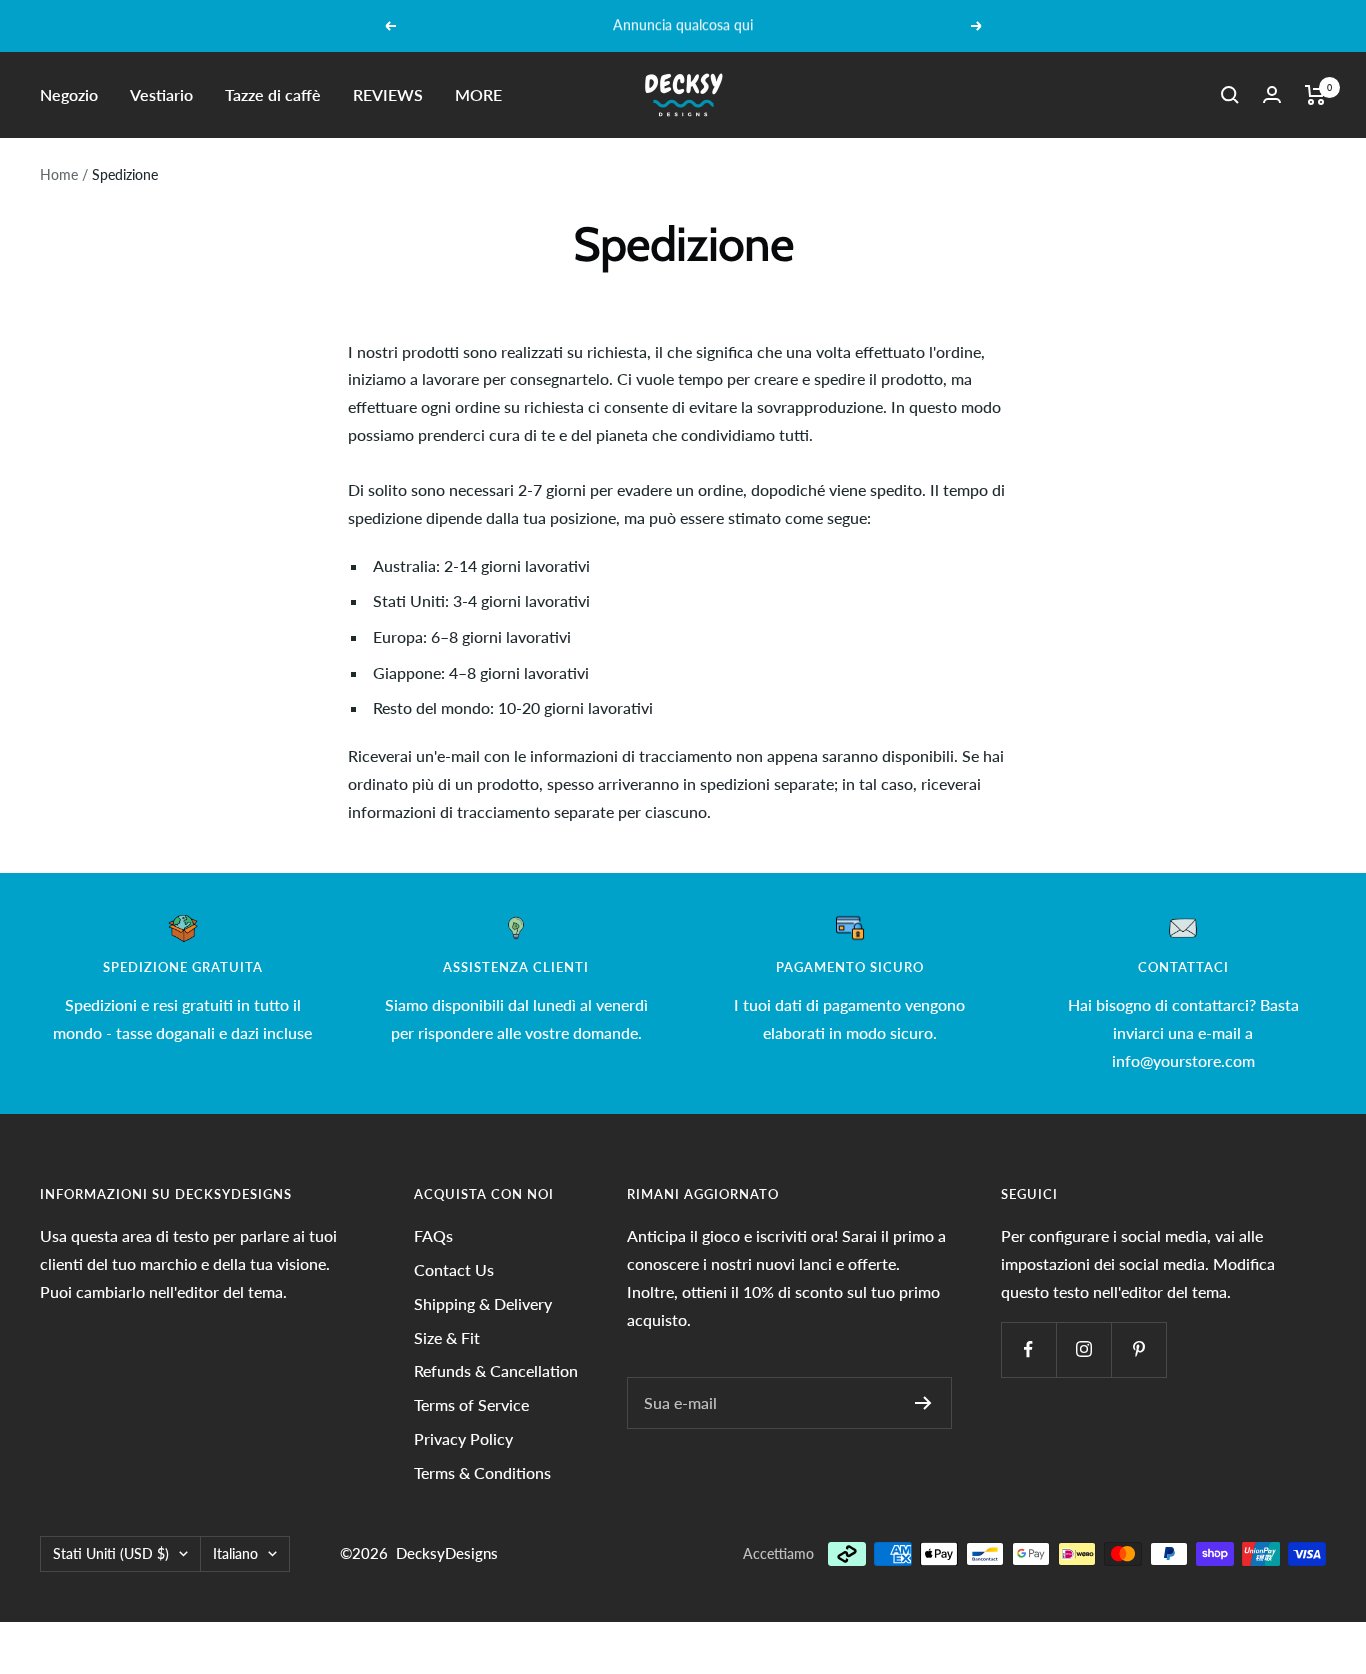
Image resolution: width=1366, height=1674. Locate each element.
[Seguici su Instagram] (1083, 1349)
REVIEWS (388, 94)
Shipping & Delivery (483, 1303)
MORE (478, 94)
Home (59, 174)
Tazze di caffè (273, 94)
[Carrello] (1315, 95)
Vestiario (161, 94)
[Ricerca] (1230, 95)
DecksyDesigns (447, 1553)
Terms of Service (471, 1404)
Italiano (235, 1553)
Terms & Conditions (482, 1472)
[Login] (1272, 94)
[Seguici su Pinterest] (1138, 1349)
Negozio (69, 94)
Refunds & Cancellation (496, 1370)
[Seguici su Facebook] (1028, 1349)
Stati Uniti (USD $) (111, 1553)
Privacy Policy (463, 1438)
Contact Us (454, 1269)
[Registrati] (923, 1403)
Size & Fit (447, 1337)
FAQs (433, 1235)
